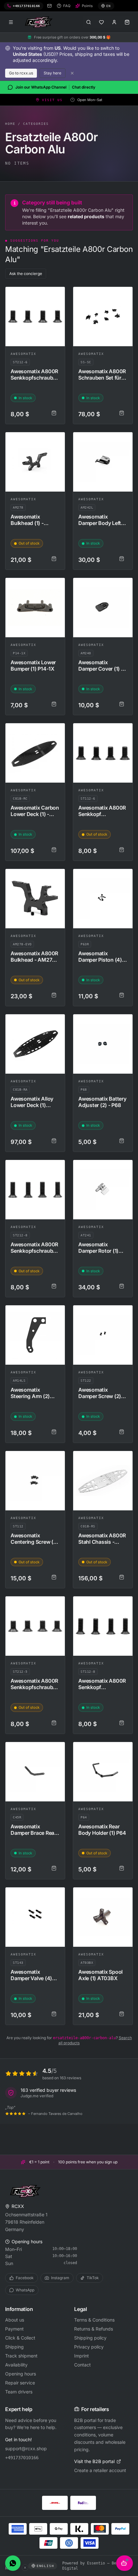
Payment (14, 2329)
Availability (16, 2365)
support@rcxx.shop (26, 2448)
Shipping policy (90, 2338)
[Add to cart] (54, 413)
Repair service (20, 2383)
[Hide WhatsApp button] (25, 2568)
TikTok (93, 2278)
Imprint (82, 2356)
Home (10, 124)
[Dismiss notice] (72, 73)
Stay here (52, 73)
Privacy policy (89, 2347)
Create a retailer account (100, 2470)
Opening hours (21, 2374)
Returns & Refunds (94, 2329)
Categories (36, 124)
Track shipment (21, 2356)
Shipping (14, 2347)
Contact (82, 2365)
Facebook (25, 2278)
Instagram (60, 2278)
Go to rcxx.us (21, 73)
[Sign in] (114, 22)
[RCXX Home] (40, 22)
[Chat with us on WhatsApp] (13, 2563)
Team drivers (19, 2392)
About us (15, 2320)
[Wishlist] (101, 22)
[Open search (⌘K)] (89, 22)
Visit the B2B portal (94, 2461)
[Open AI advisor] (125, 2563)
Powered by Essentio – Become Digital (94, 2566)
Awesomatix (23, 354)
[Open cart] (127, 22)
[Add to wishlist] (57, 295)
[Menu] (11, 22)
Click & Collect (20, 2338)
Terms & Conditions (94, 2320)
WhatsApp (25, 2290)
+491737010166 (22, 2458)
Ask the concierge (26, 274)
